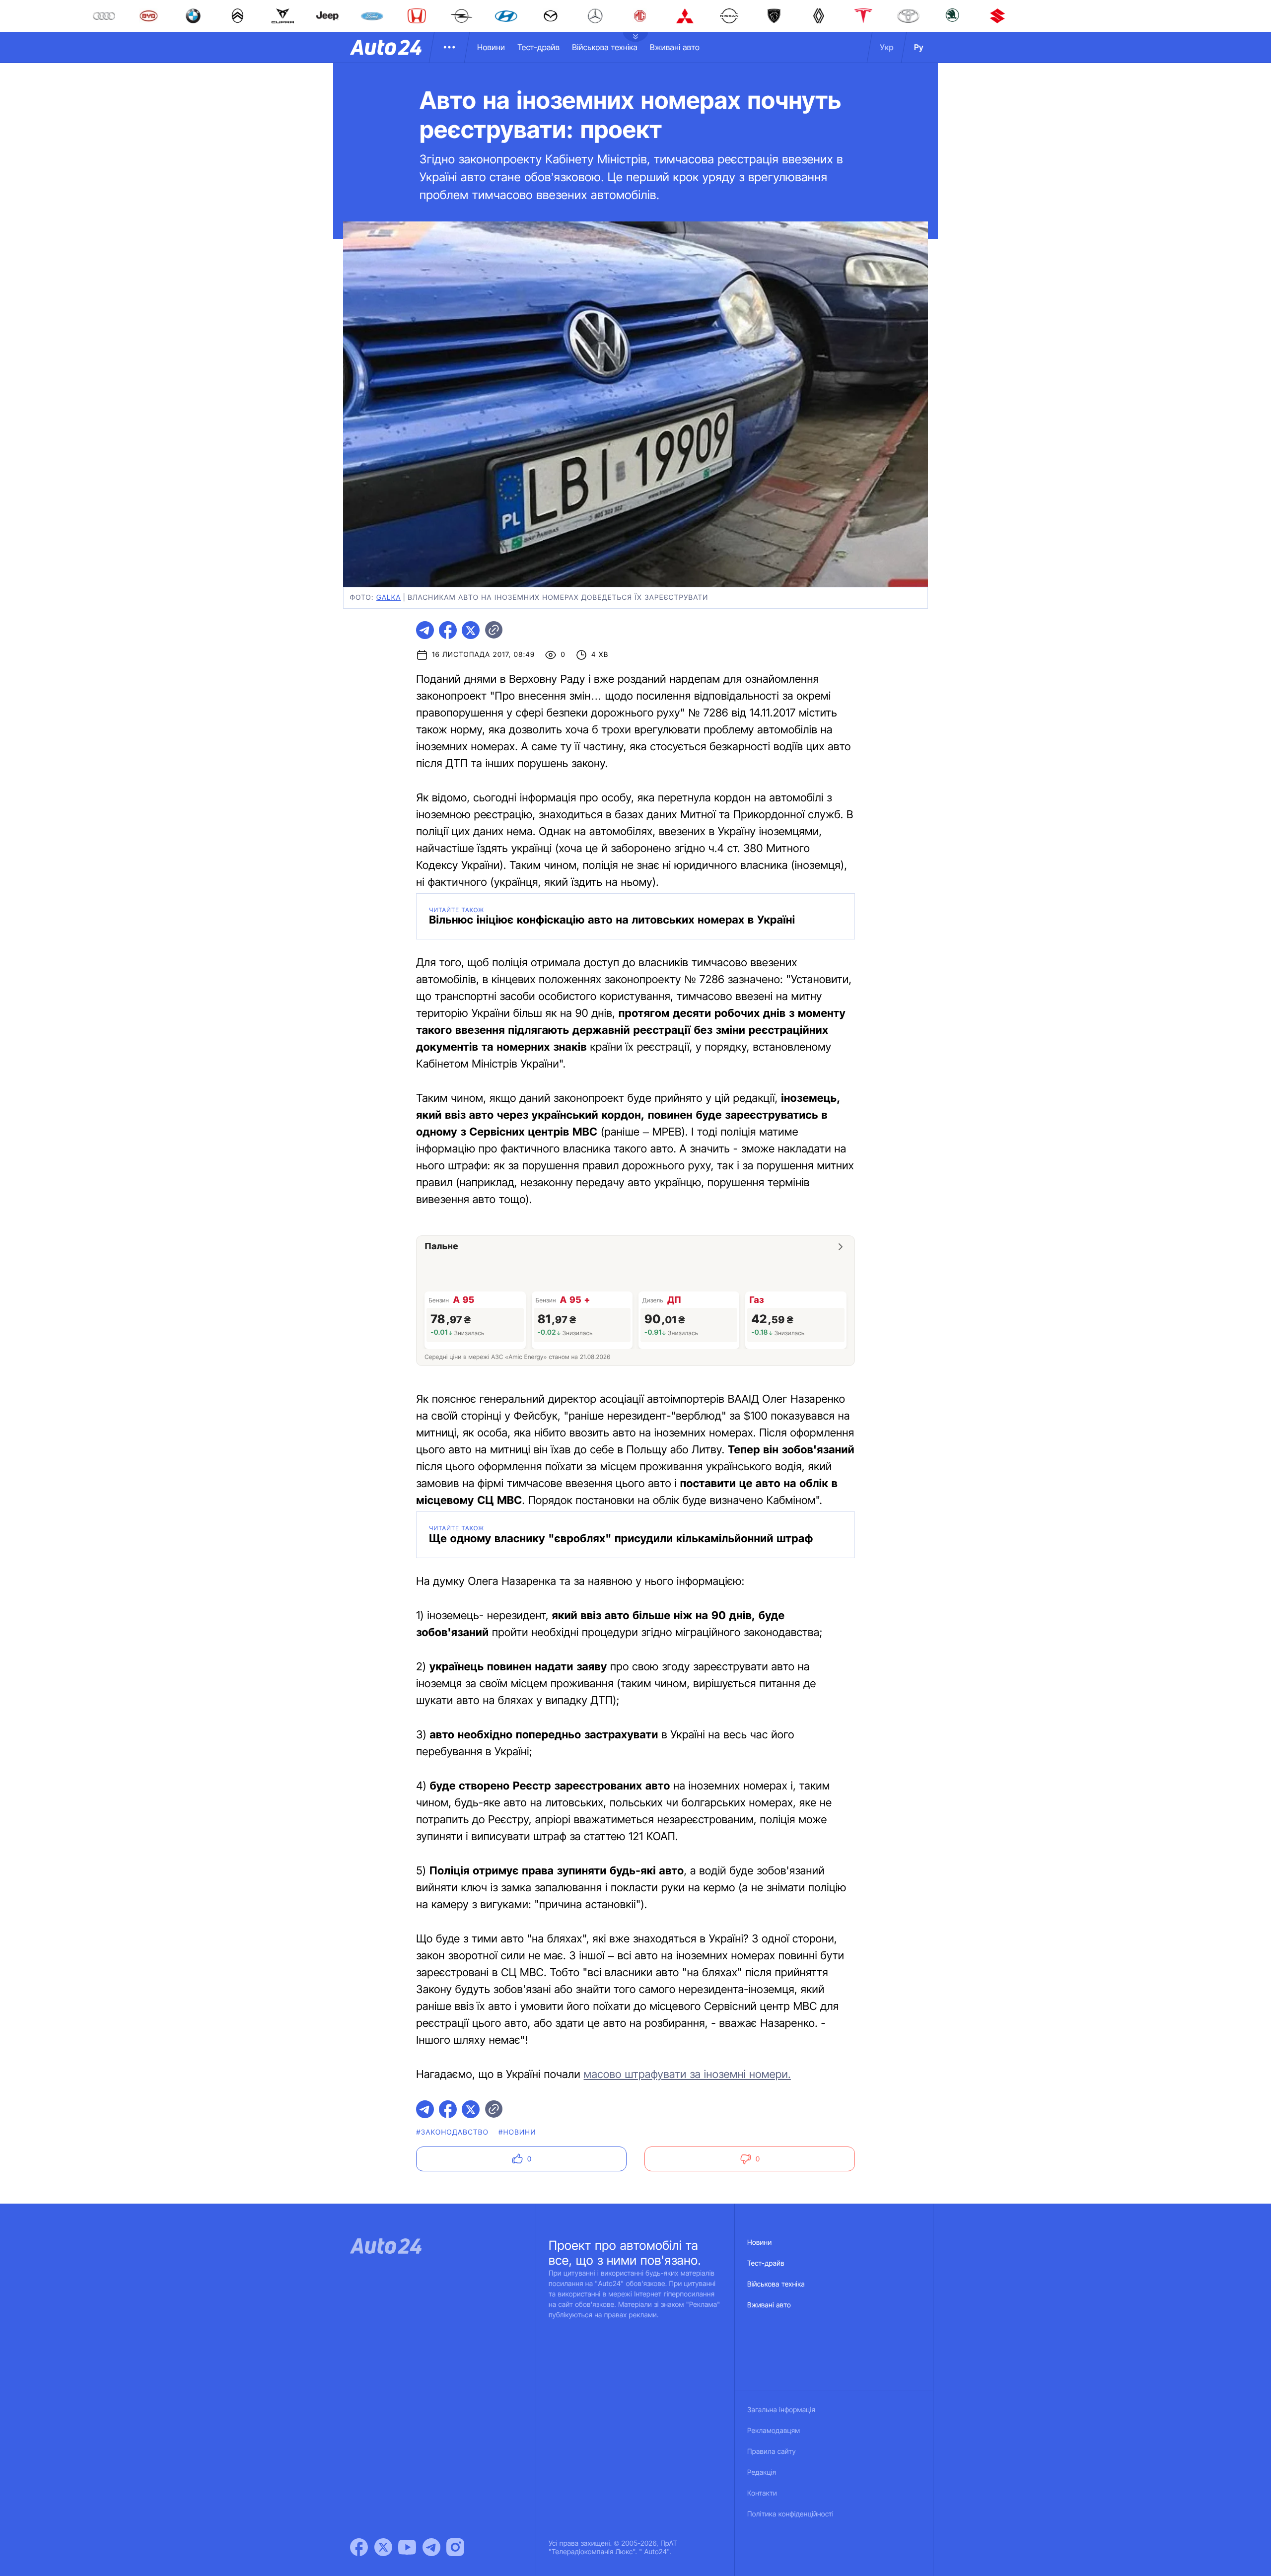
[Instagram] (455, 2547)
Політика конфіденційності (790, 2514)
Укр (887, 47)
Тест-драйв (538, 47)
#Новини (517, 2132)
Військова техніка (605, 47)
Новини (491, 47)
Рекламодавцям (774, 2431)
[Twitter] (383, 2547)
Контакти (762, 2493)
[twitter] (471, 630)
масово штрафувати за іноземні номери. (687, 2075)
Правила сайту (772, 2452)
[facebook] (448, 630)
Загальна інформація (781, 2410)
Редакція (762, 2472)
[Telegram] (431, 2547)
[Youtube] (407, 2547)
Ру (919, 47)
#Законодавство (452, 2132)
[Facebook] (359, 2547)
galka (389, 598)
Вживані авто (675, 47)
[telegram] (425, 630)
